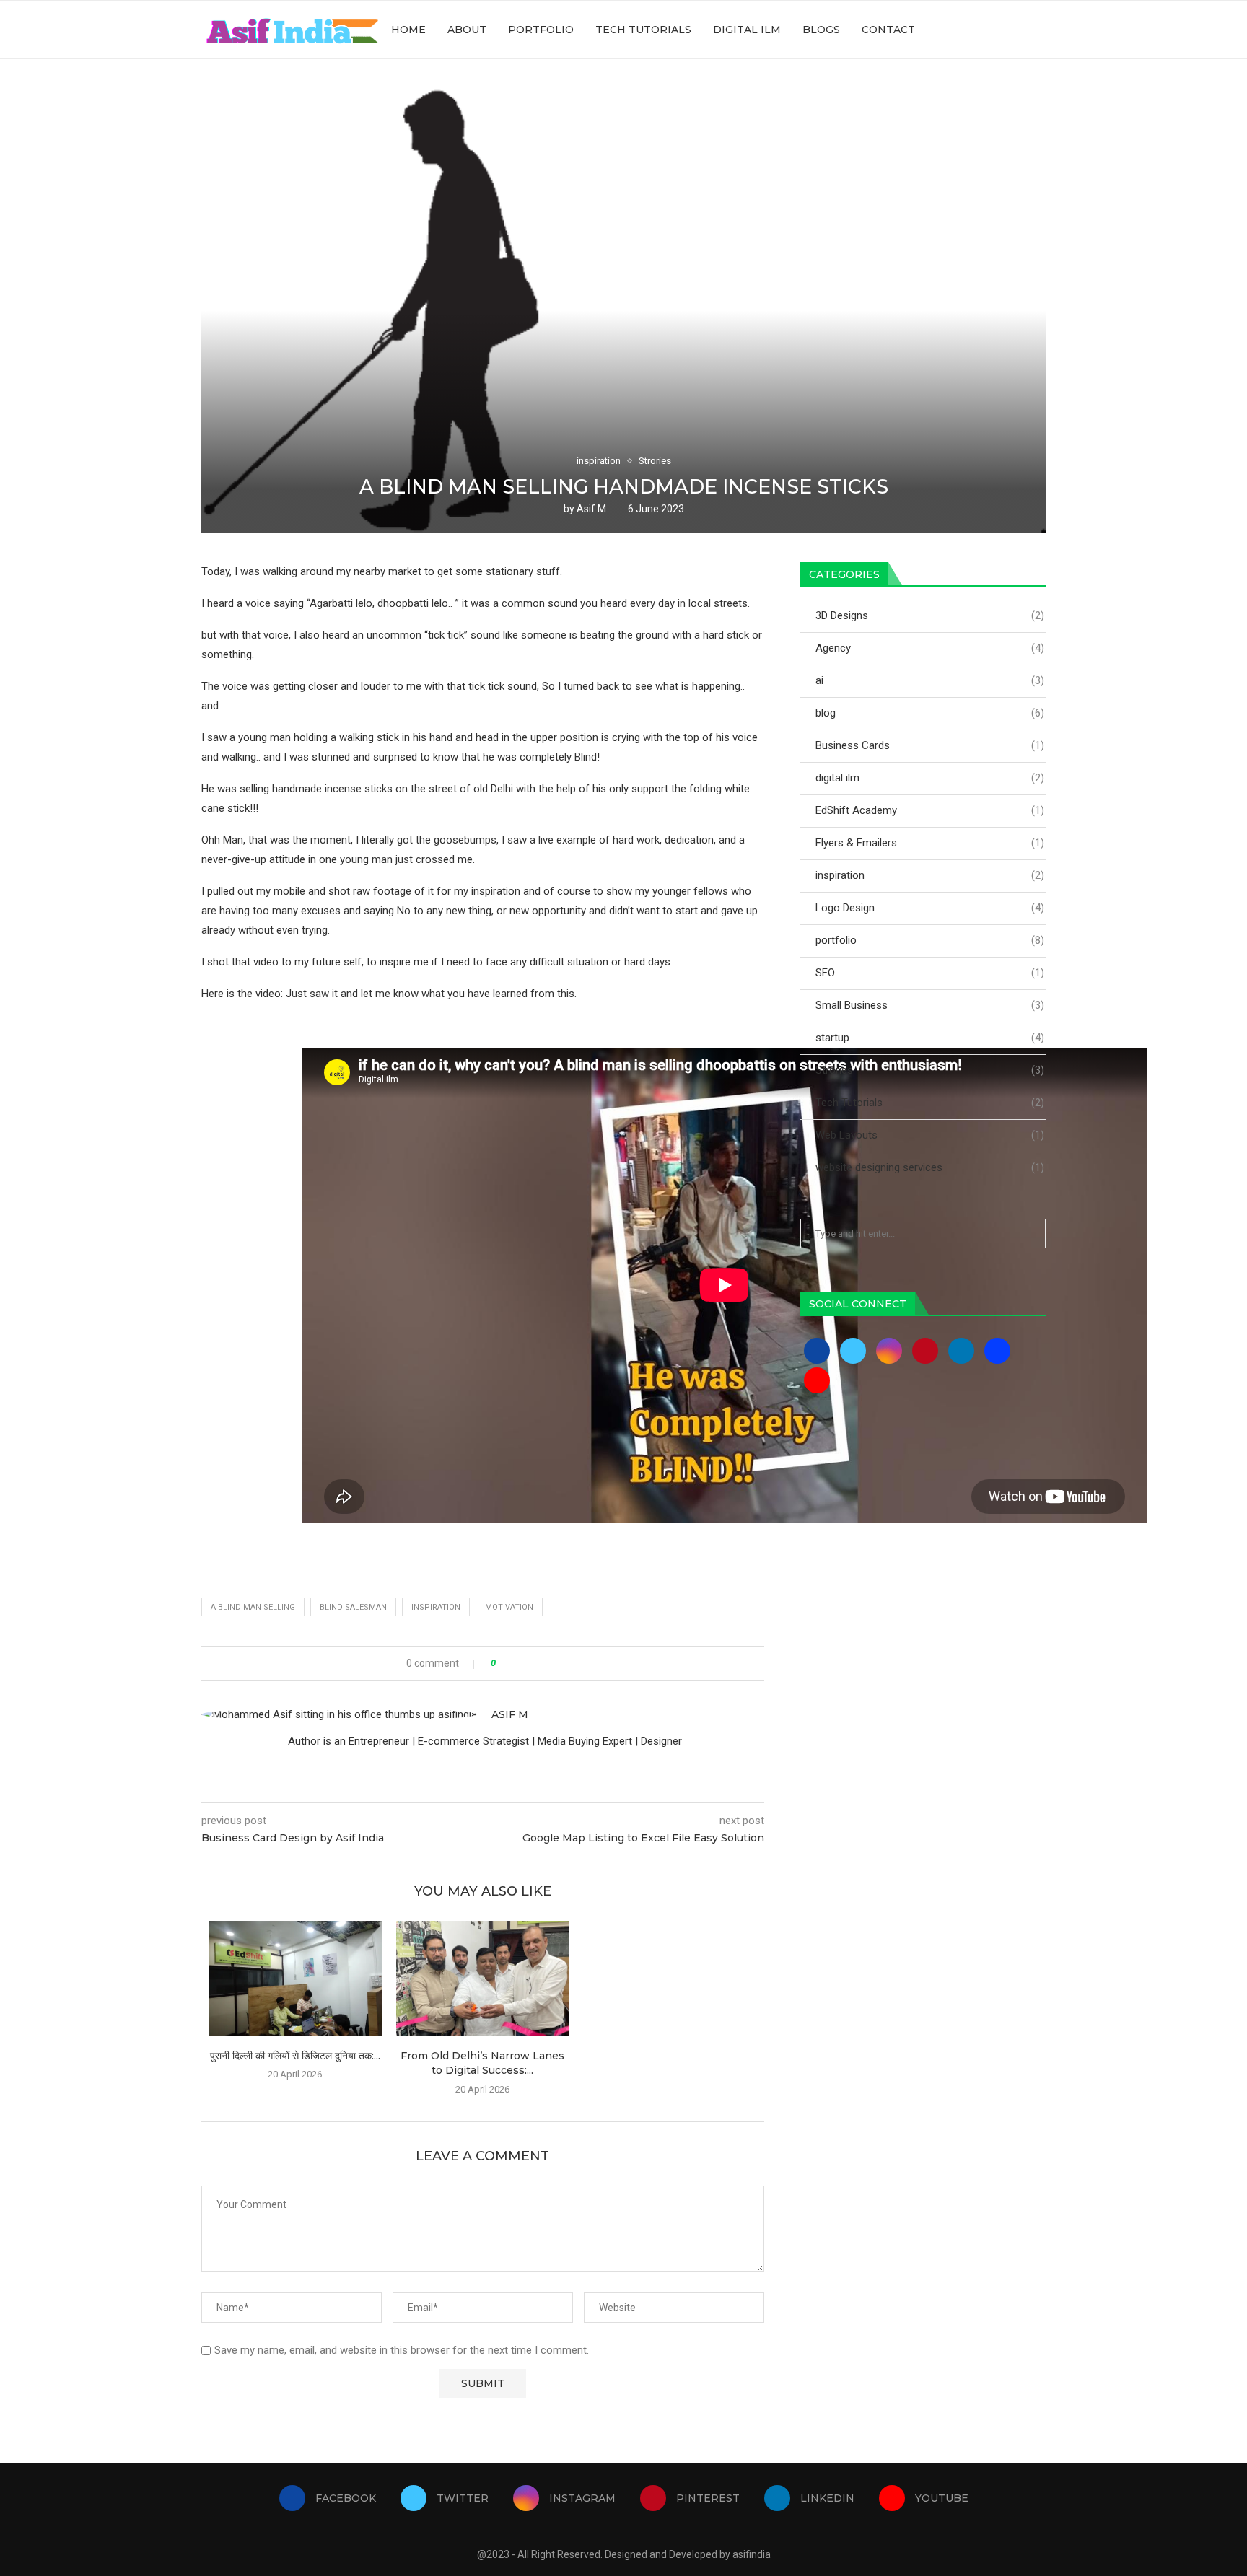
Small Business (930, 1005)
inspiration (436, 1607)
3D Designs (930, 615)
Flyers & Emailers (930, 843)
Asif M (591, 509)
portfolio (930, 940)
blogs (821, 30)
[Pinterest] (986, 30)
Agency (930, 648)
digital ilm (930, 778)
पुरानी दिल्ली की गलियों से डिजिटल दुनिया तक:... (295, 2056)
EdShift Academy (930, 810)
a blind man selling (253, 1607)
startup (930, 1038)
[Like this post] (503, 1663)
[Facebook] (941, 30)
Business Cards (930, 745)
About (467, 30)
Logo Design (930, 908)
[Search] (1038, 30)
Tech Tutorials (643, 30)
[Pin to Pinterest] (547, 1663)
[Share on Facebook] (519, 1663)
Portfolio (541, 30)
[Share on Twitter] (533, 1663)
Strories (930, 1070)
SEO (930, 973)
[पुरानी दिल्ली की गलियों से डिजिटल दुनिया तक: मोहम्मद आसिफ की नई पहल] (295, 1979)
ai (930, 680)
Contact (888, 30)
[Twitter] (956, 30)
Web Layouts (930, 1135)
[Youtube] (1016, 30)
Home (408, 30)
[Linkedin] (1001, 30)
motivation (509, 1607)
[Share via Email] (560, 1663)
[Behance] (997, 1350)
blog (930, 713)
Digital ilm (747, 30)
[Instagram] (971, 30)
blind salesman (353, 1607)
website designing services (930, 1167)
